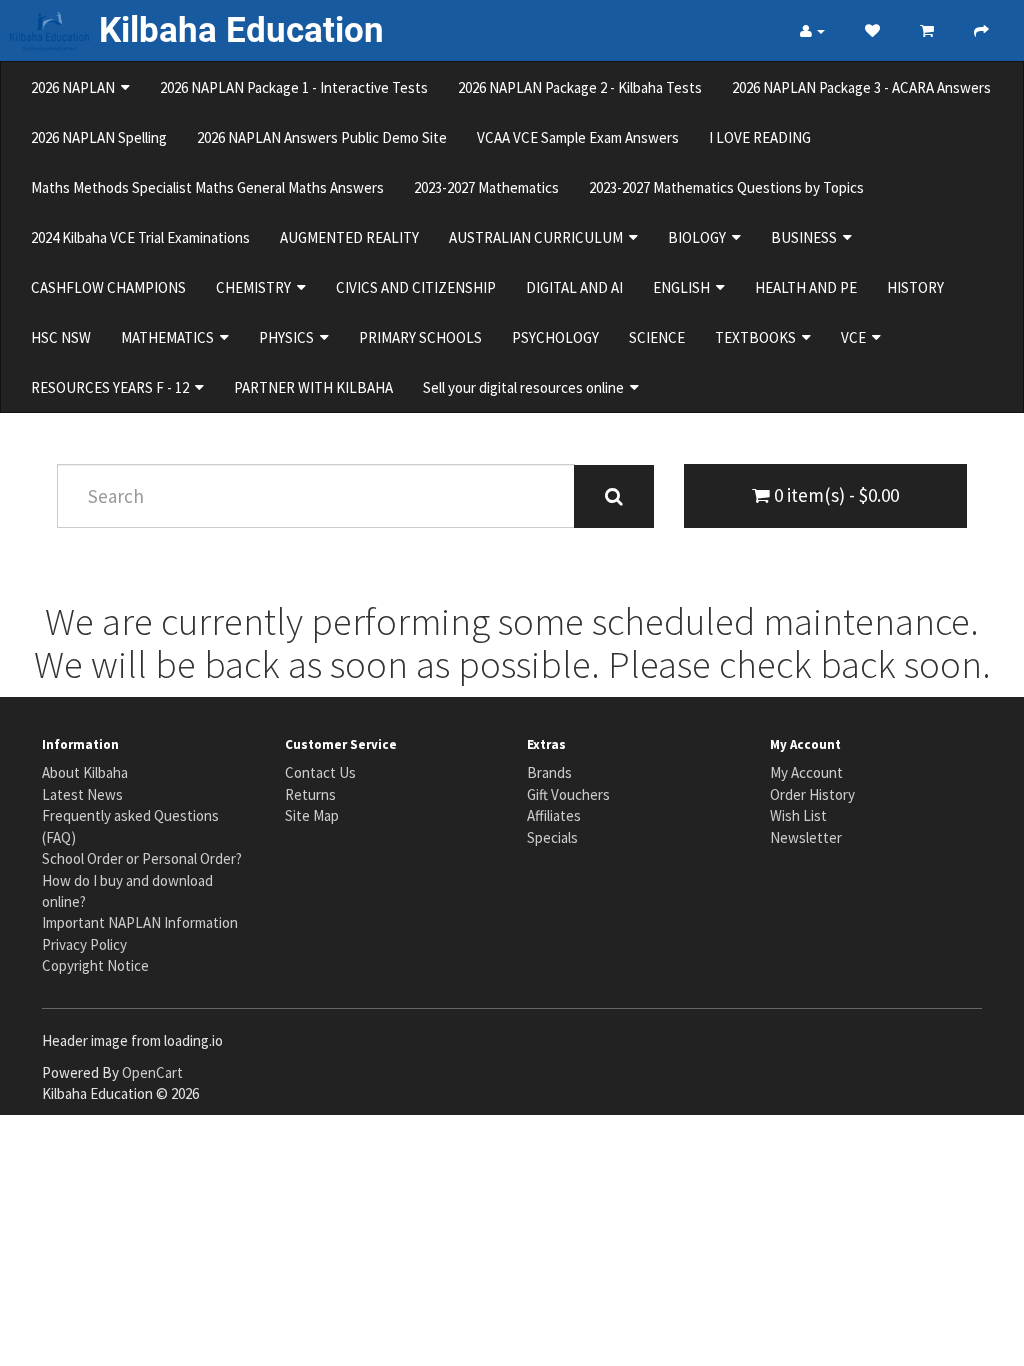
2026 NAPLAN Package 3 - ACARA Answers (861, 87)
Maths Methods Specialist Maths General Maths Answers (207, 187)
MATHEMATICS (170, 337)
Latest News (82, 794)
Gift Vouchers (568, 794)
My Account (806, 772)
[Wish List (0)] (872, 30)
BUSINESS (807, 237)
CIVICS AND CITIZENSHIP (416, 287)
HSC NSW (61, 337)
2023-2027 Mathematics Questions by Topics (726, 187)
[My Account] (812, 30)
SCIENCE (657, 337)
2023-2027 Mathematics (486, 187)
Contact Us (320, 772)
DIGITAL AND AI (574, 287)
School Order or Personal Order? (142, 858)
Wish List (798, 815)
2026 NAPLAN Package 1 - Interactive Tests (294, 87)
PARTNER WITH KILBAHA (313, 387)
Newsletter (806, 837)
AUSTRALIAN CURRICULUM (539, 237)
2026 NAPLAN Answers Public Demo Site (322, 137)
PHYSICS (289, 337)
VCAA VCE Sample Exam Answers (578, 137)
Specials (552, 837)
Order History (812, 794)
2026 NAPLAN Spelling (99, 137)
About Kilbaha (85, 772)
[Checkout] (981, 30)
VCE (856, 337)
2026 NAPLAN (76, 87)
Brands (549, 772)
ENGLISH (684, 287)
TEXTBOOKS (758, 337)
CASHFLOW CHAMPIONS (108, 287)
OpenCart (152, 1072)
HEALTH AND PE (806, 287)
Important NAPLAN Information (140, 922)
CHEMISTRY (256, 287)
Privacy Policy (84, 944)
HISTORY (915, 287)
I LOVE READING (760, 137)
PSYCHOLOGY (555, 337)
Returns (310, 794)
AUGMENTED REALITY (349, 237)
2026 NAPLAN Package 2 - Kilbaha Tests (580, 87)
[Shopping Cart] (927, 30)
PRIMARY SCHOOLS (420, 337)
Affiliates (554, 815)
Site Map (312, 815)
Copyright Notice (95, 965)
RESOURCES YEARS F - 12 (113, 387)
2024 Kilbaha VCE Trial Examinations (140, 237)
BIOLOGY (700, 237)
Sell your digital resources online (526, 387)
